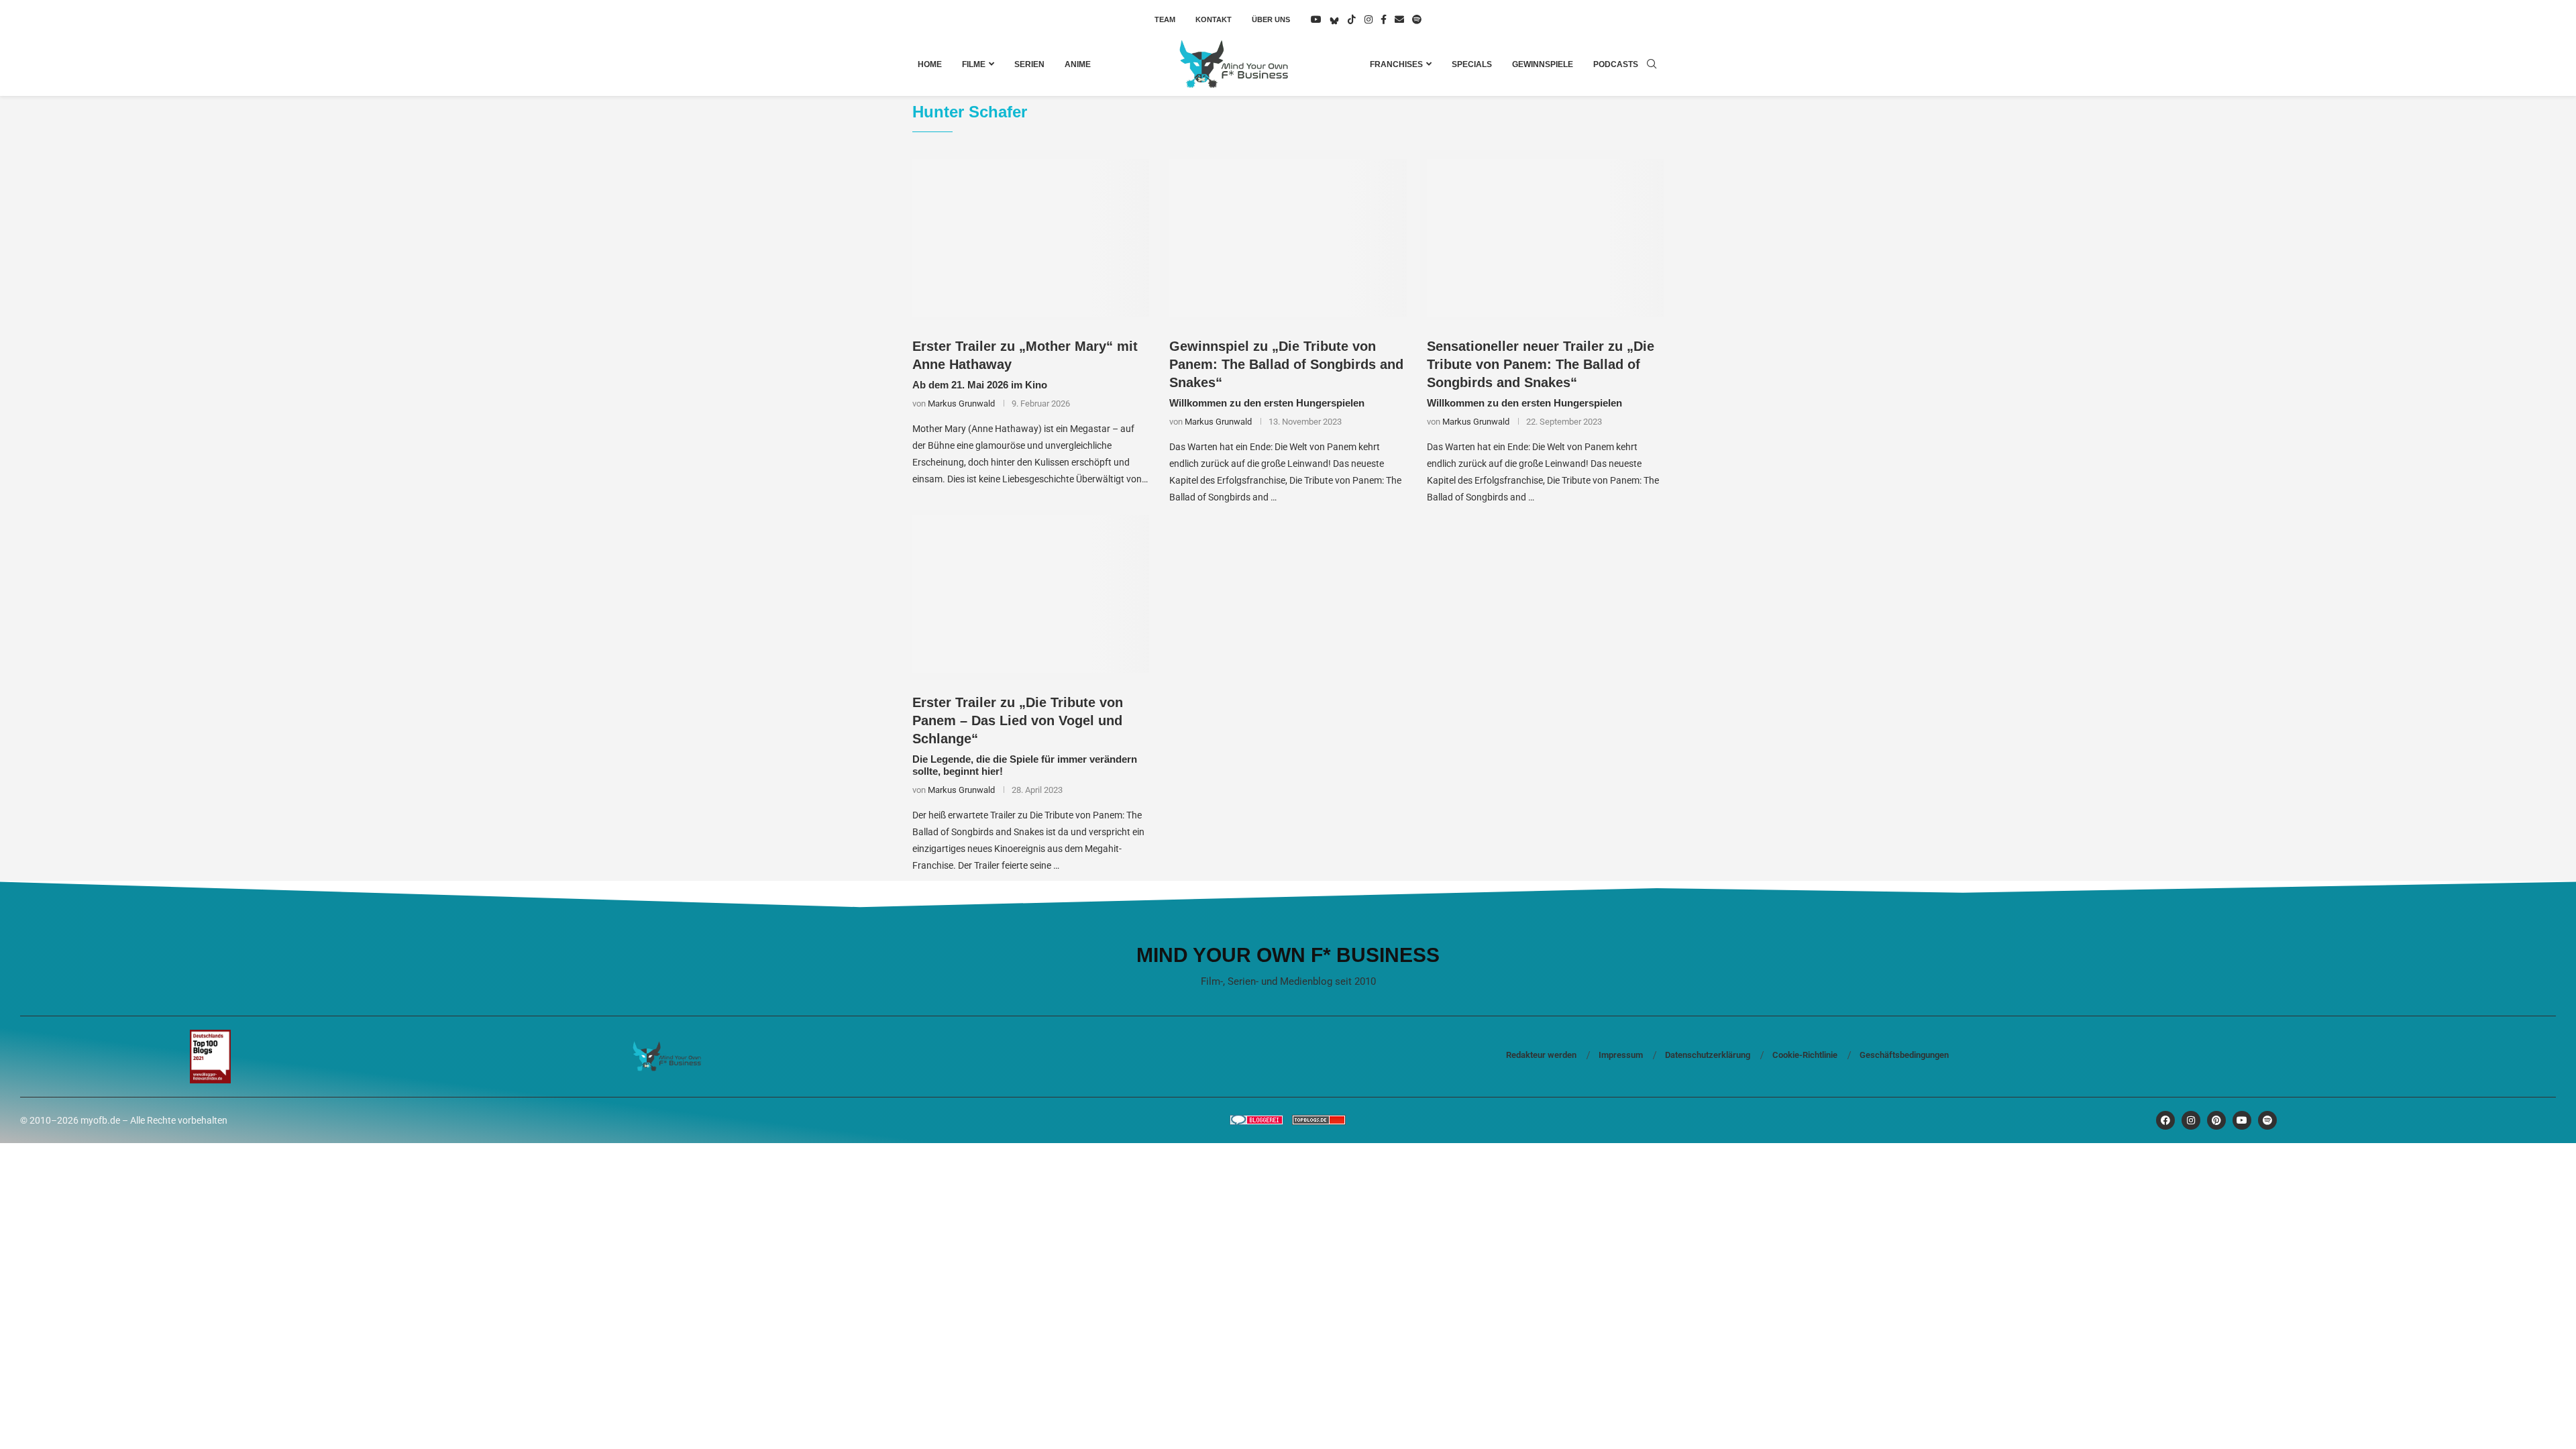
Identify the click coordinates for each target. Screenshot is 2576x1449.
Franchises (1396, 64)
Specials (1472, 64)
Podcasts (1616, 64)
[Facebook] (1384, 19)
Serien (1029, 64)
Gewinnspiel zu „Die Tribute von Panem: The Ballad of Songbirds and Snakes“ (1286, 364)
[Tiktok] (1352, 19)
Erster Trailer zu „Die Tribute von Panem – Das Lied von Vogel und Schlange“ (1018, 720)
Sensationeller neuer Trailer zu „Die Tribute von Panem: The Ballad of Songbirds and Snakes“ (1541, 364)
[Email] (1399, 19)
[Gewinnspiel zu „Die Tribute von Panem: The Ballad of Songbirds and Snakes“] (1288, 238)
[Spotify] (1417, 19)
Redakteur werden (1541, 1055)
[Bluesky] (1334, 19)
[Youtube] (1316, 19)
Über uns (1271, 19)
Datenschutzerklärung (1708, 1055)
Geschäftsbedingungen (1904, 1055)
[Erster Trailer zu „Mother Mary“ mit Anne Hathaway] (1031, 238)
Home (930, 64)
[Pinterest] (2216, 1120)
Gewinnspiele (1543, 64)
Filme (974, 64)
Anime (1078, 64)
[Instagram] (1368, 19)
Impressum (1621, 1055)
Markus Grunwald (961, 404)
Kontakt (1214, 19)
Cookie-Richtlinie (1805, 1055)
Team (1165, 19)
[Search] (1652, 64)
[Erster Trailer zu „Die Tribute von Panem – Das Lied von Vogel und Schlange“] (1031, 594)
